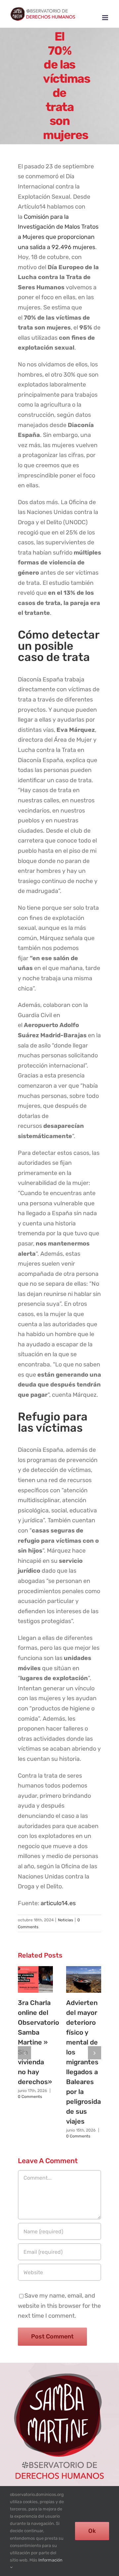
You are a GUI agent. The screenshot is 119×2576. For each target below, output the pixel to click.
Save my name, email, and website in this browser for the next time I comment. (59, 2306)
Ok (92, 2531)
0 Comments (30, 2097)
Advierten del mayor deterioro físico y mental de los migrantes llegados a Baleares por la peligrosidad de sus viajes (85, 2062)
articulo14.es (58, 1903)
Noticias (65, 1920)
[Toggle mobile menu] (106, 18)
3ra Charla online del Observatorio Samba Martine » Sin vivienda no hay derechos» (39, 2042)
